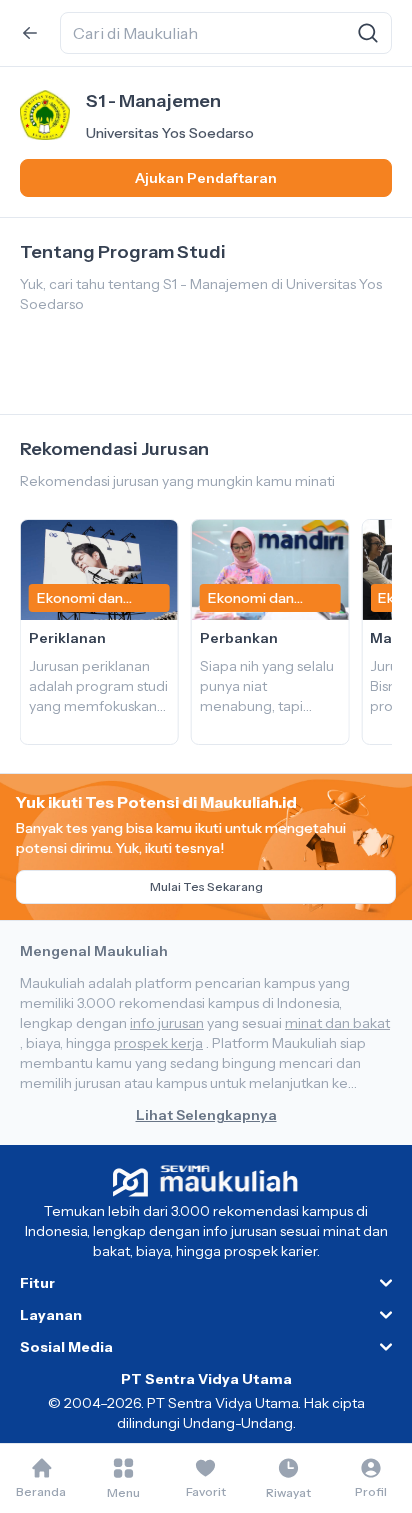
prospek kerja (158, 1043)
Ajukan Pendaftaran (206, 178)
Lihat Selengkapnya (206, 1115)
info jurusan (167, 1023)
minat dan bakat (337, 1023)
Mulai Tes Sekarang (206, 886)
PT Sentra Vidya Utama (206, 1379)
